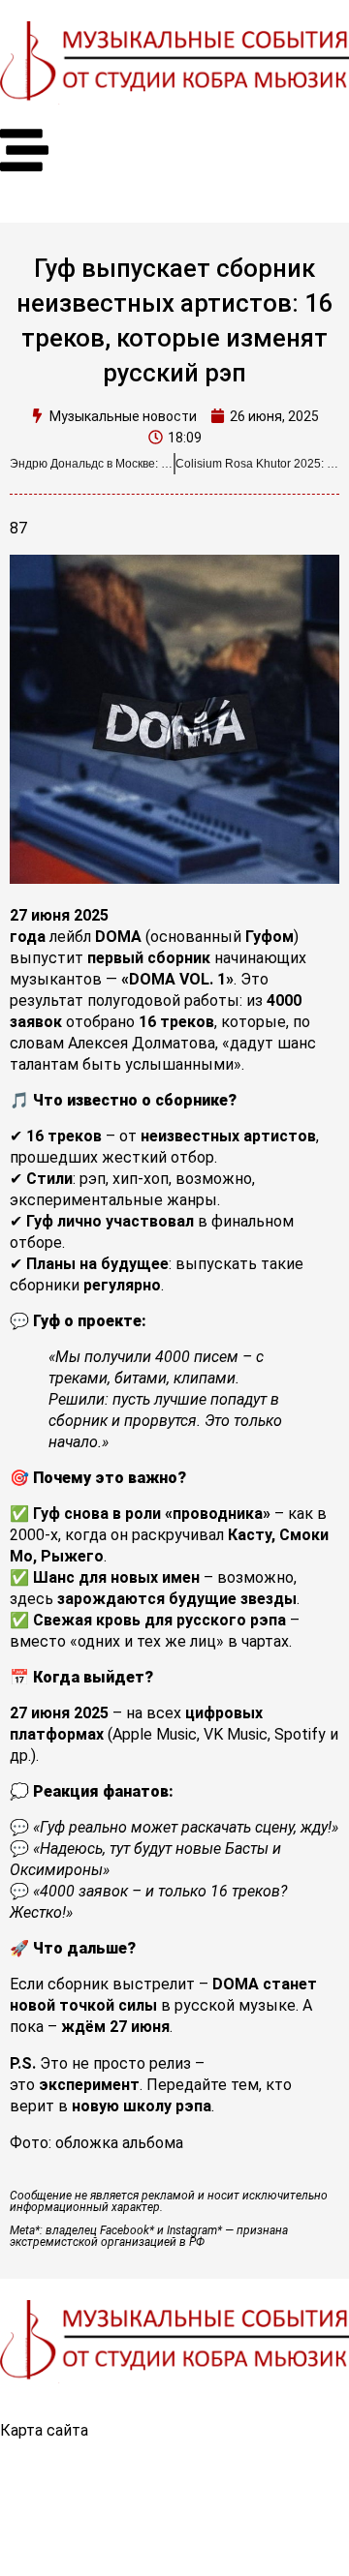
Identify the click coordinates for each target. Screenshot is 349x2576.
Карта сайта (44, 2430)
